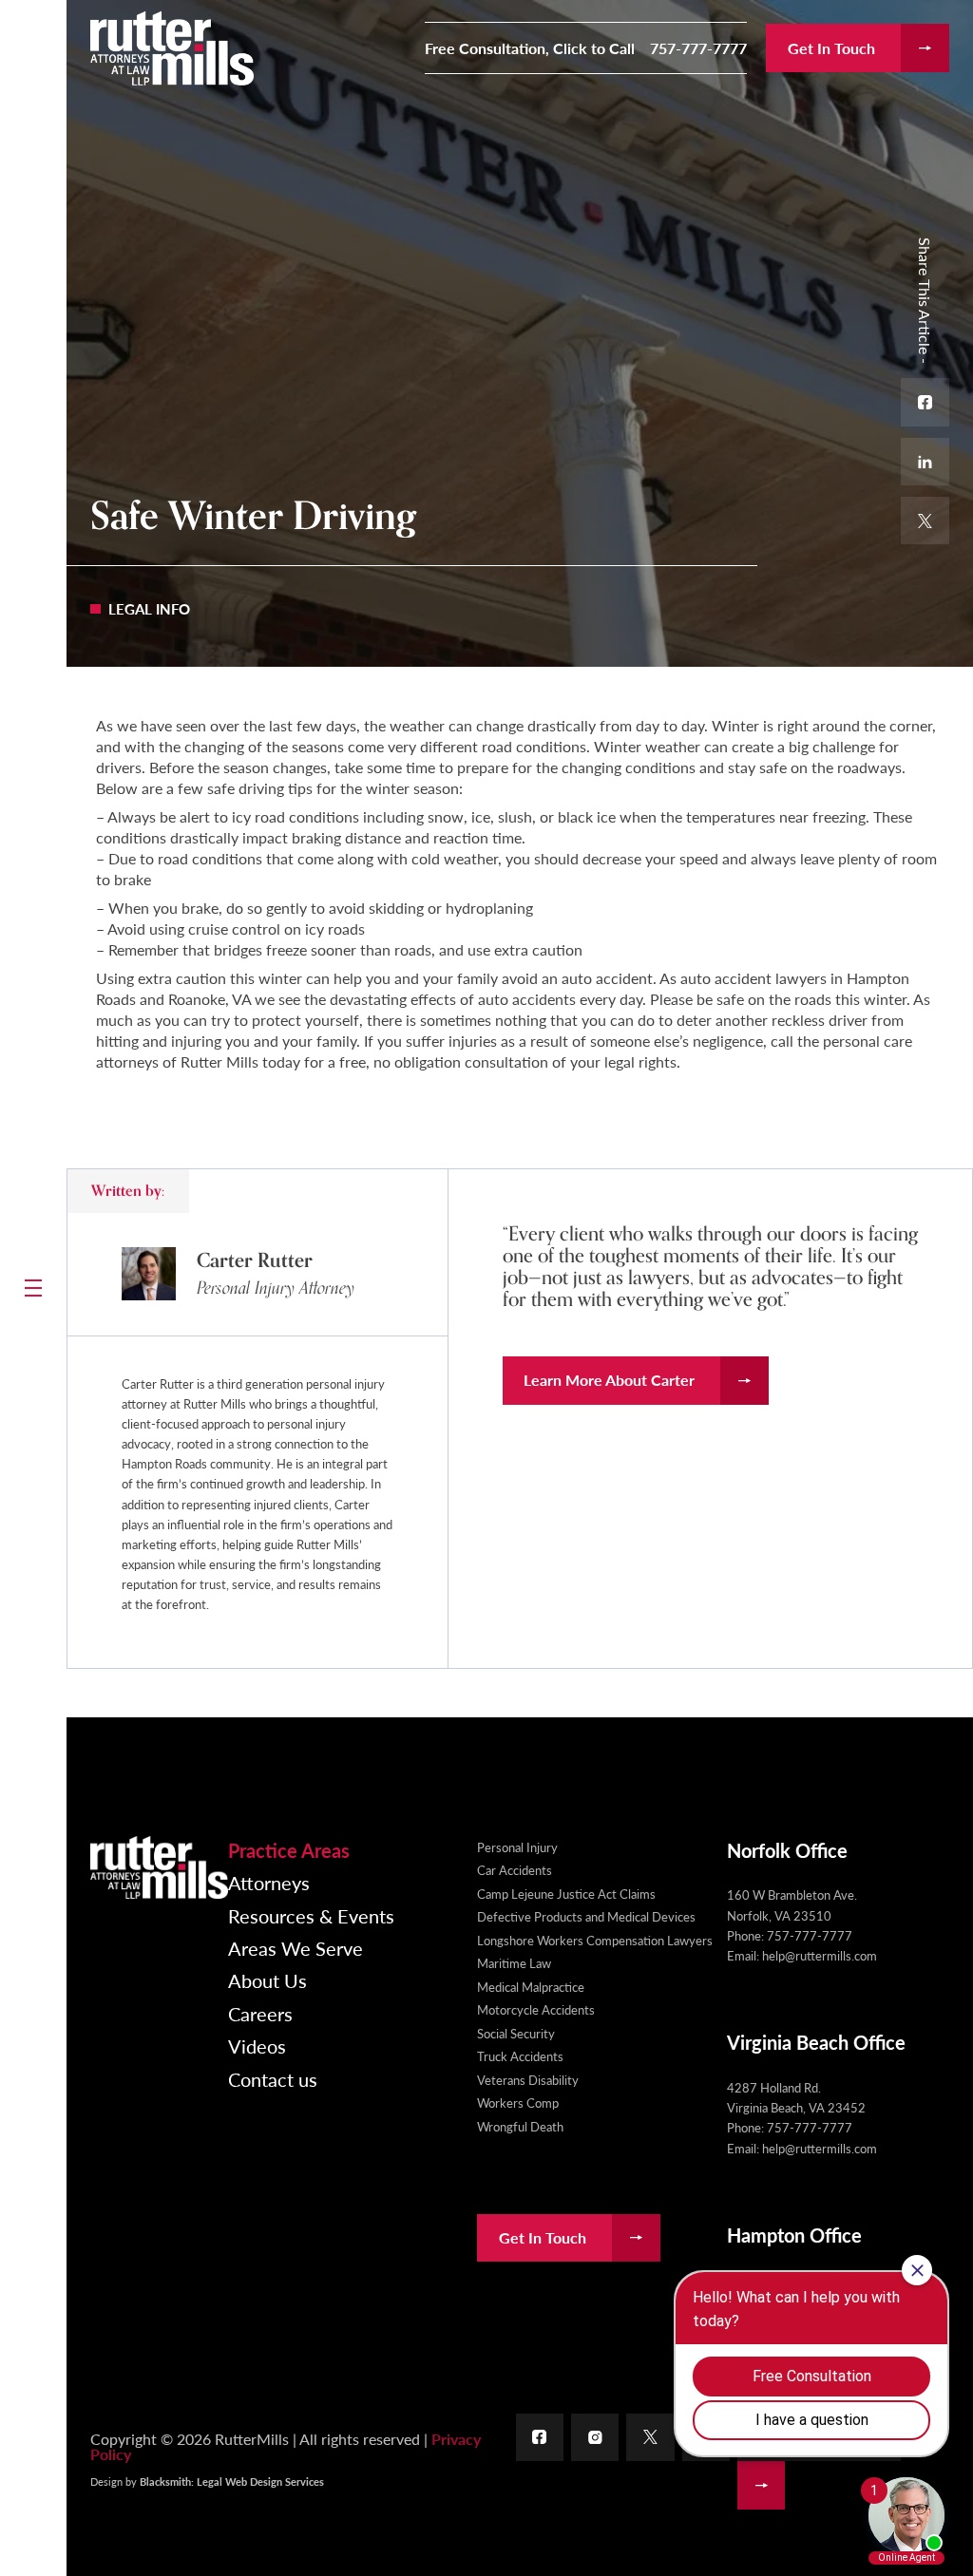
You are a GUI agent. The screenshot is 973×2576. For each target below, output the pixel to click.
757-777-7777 (698, 48)
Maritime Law (514, 1963)
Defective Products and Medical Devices (586, 1916)
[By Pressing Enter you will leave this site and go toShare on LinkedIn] (925, 462)
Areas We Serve (296, 1948)
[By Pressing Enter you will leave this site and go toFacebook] (540, 2438)
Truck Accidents (520, 2056)
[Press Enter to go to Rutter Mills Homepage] (159, 1867)
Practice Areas (289, 1850)
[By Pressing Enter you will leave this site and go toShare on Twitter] (925, 521)
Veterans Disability (528, 2080)
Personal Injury (517, 1847)
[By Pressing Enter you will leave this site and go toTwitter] (650, 2438)
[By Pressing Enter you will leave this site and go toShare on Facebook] (925, 402)
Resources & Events (311, 1916)
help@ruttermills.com (820, 1955)
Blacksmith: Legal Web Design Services (232, 2481)
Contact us (273, 2079)
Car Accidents (515, 1870)
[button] (33, 1288)
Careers (260, 2014)
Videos (257, 2046)
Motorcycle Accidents (536, 2009)
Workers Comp (518, 2102)
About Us (267, 1980)
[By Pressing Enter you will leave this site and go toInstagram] (595, 2438)
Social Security (516, 2033)
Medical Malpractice (531, 1987)
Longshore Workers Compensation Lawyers (595, 1940)
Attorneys (269, 1883)
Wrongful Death (520, 2126)
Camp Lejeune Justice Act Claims (566, 1894)
